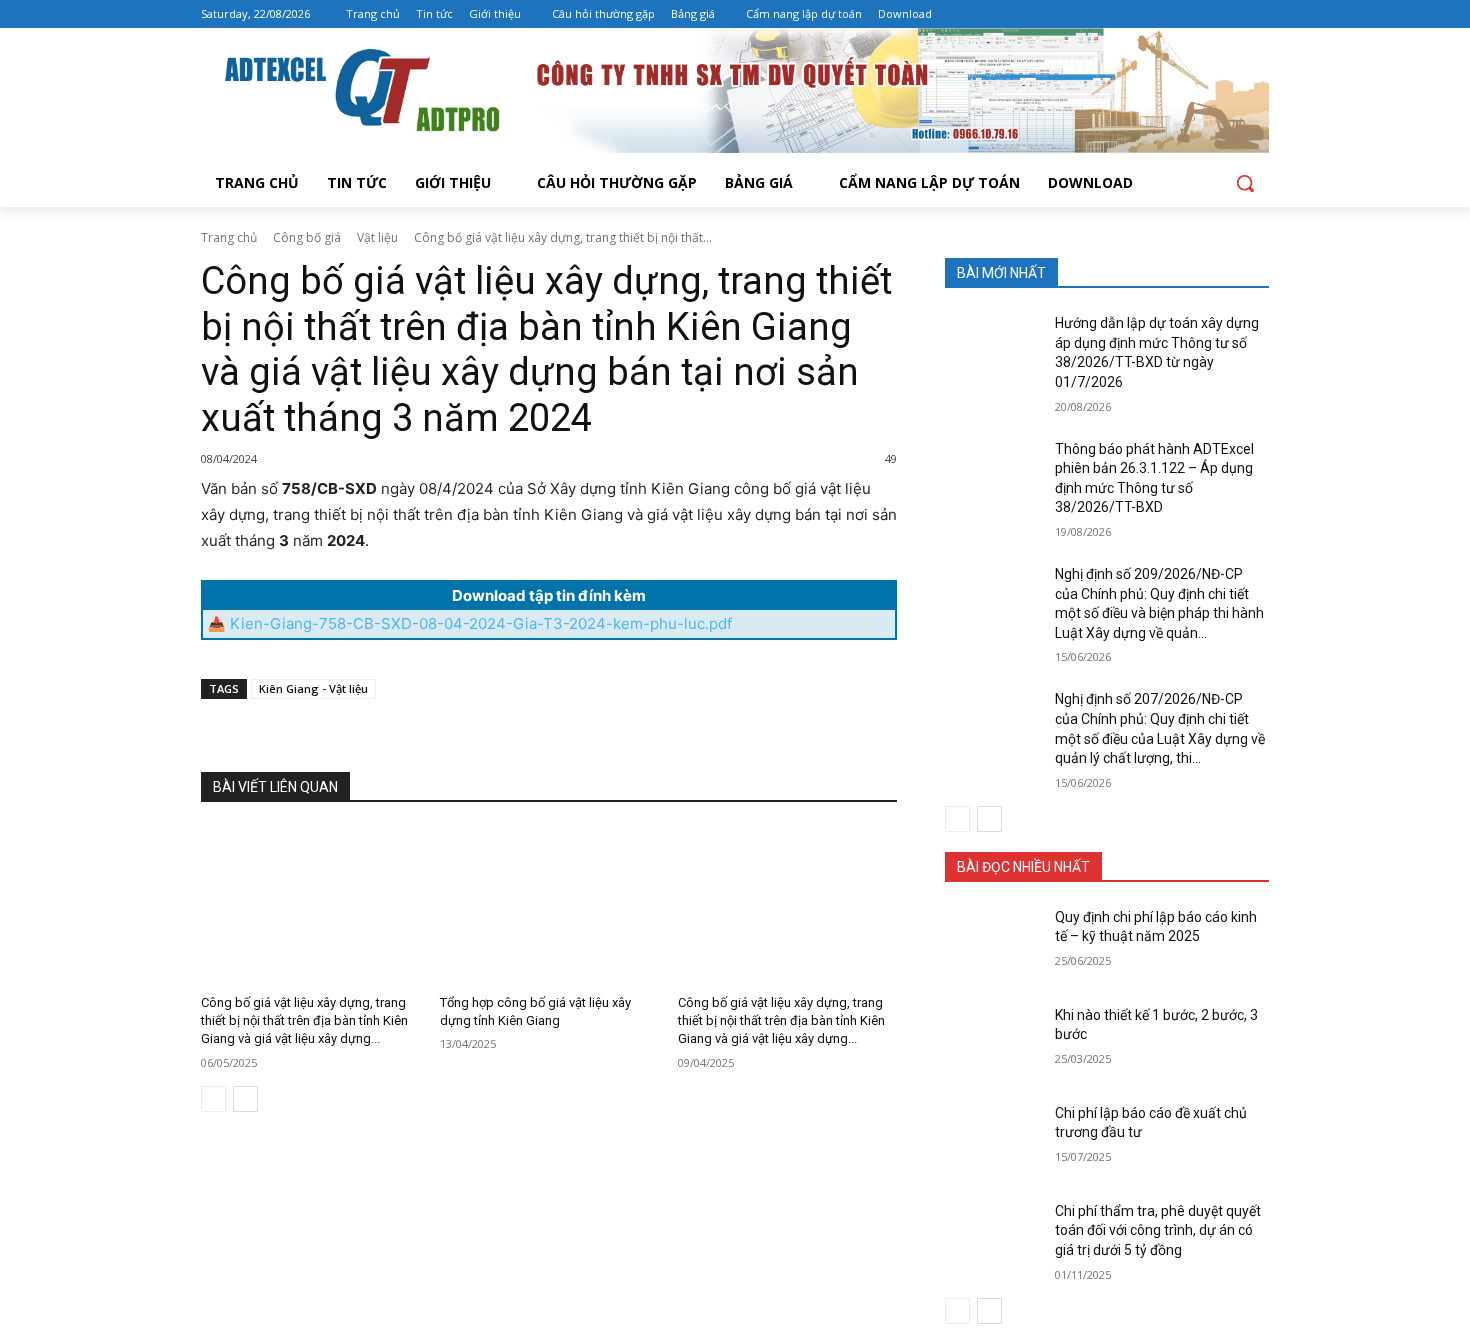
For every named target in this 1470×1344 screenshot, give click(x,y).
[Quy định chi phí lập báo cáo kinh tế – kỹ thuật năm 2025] (993, 942)
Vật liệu (377, 237)
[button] (1245, 183)
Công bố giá (307, 237)
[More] (538, 735)
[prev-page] (213, 1099)
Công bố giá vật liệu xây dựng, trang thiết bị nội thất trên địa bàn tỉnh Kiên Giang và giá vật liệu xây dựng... (304, 1020)
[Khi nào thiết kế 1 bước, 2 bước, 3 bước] (993, 1040)
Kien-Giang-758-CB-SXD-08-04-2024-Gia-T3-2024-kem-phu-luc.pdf (481, 623)
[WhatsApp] (491, 735)
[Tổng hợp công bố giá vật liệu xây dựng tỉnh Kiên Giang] (549, 904)
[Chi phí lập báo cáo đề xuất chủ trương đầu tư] (993, 1138)
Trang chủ (229, 237)
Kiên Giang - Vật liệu (313, 688)
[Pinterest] (445, 735)
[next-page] (245, 1099)
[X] (399, 735)
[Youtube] (1257, 14)
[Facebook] (1229, 14)
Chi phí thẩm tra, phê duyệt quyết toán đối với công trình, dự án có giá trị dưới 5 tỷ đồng (1158, 1230)
